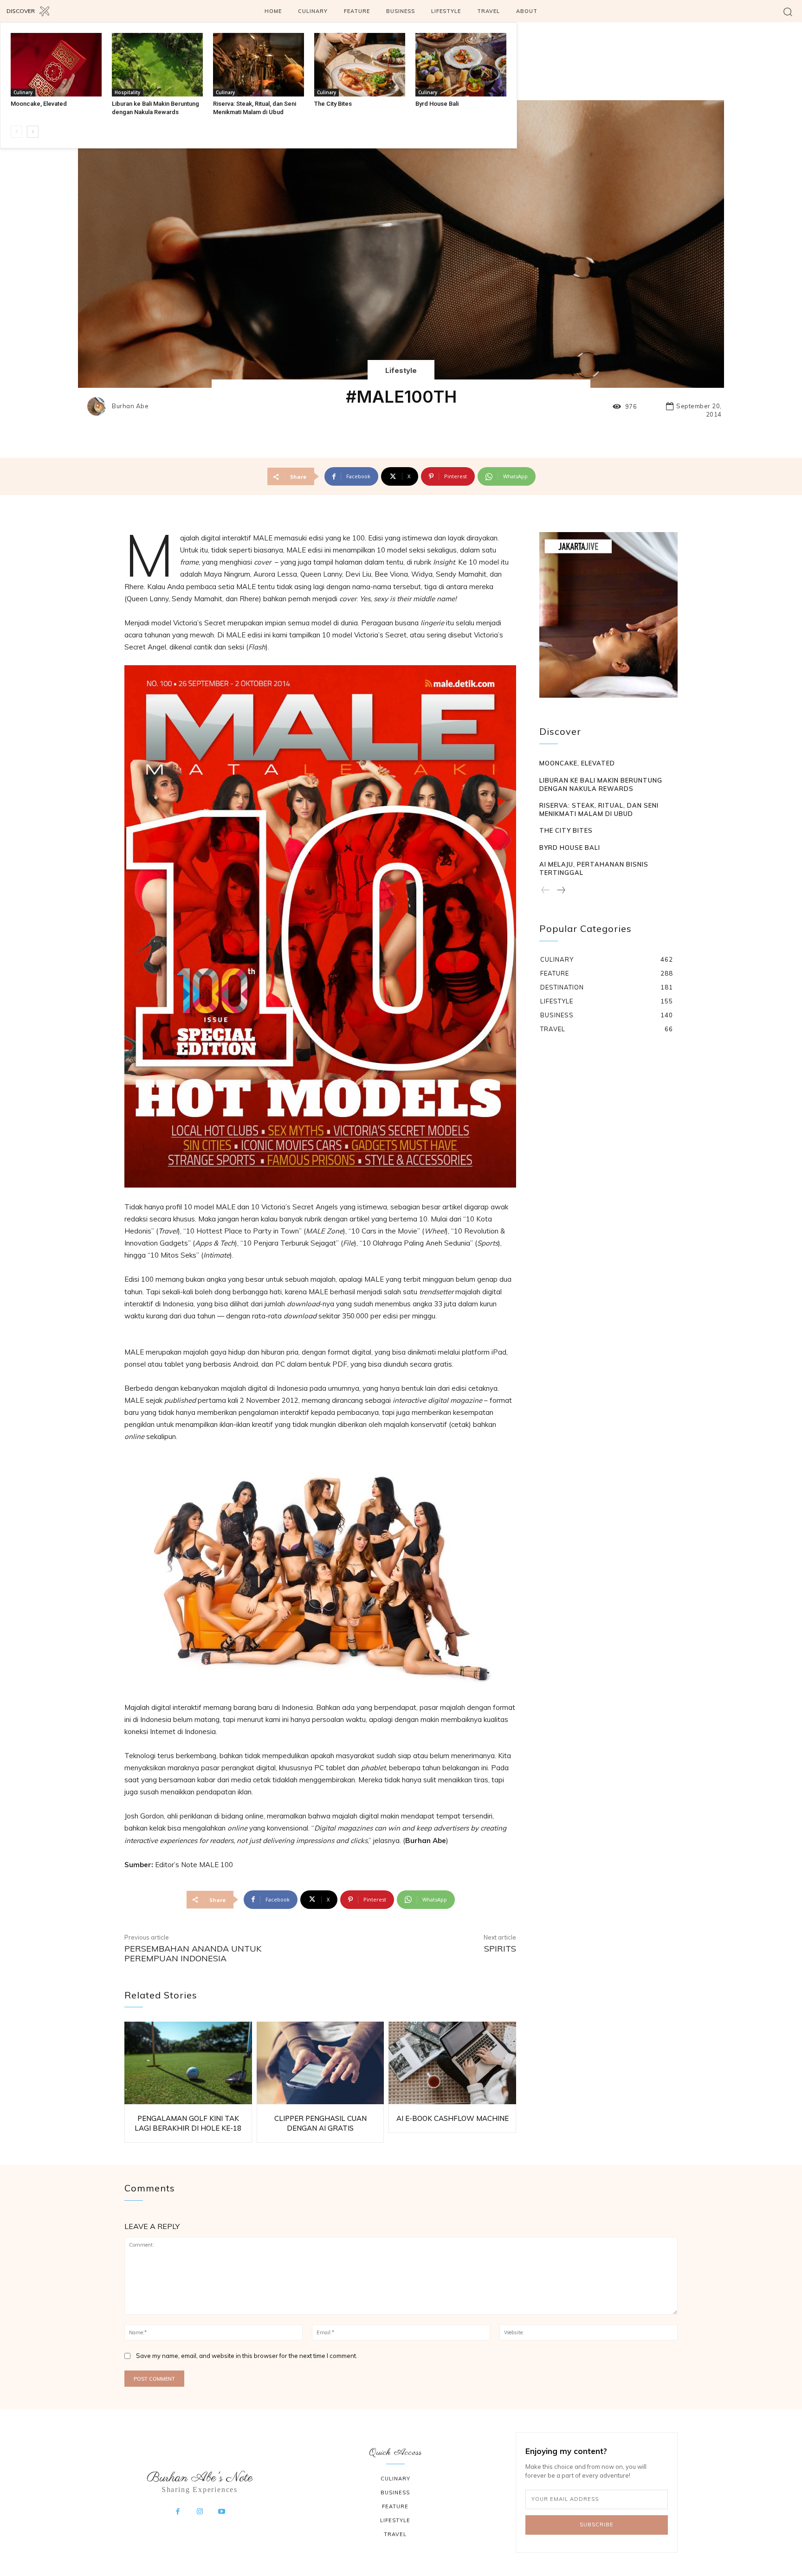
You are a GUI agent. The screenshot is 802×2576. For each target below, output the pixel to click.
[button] (788, 11)
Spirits (500, 1949)
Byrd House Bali (437, 104)
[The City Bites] (360, 65)
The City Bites (333, 104)
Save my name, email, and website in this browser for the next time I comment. (247, 2356)
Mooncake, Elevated (39, 104)
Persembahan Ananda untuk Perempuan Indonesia (193, 1954)
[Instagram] (200, 2512)
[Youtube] (222, 2512)
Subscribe (597, 2525)
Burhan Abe (130, 406)
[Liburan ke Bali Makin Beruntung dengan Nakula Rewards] (157, 65)
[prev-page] (16, 132)
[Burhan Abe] (99, 406)
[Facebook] (178, 2512)
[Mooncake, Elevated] (56, 65)
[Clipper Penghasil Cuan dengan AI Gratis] (320, 2063)
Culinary (23, 92)
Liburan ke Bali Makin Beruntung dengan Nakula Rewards (601, 784)
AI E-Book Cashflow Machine (453, 2118)
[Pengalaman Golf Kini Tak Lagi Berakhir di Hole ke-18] (188, 2063)
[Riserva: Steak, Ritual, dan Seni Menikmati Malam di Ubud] (259, 65)
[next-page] (33, 132)
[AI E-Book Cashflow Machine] (452, 2063)
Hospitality (127, 92)
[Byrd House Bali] (461, 65)
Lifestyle (401, 370)
